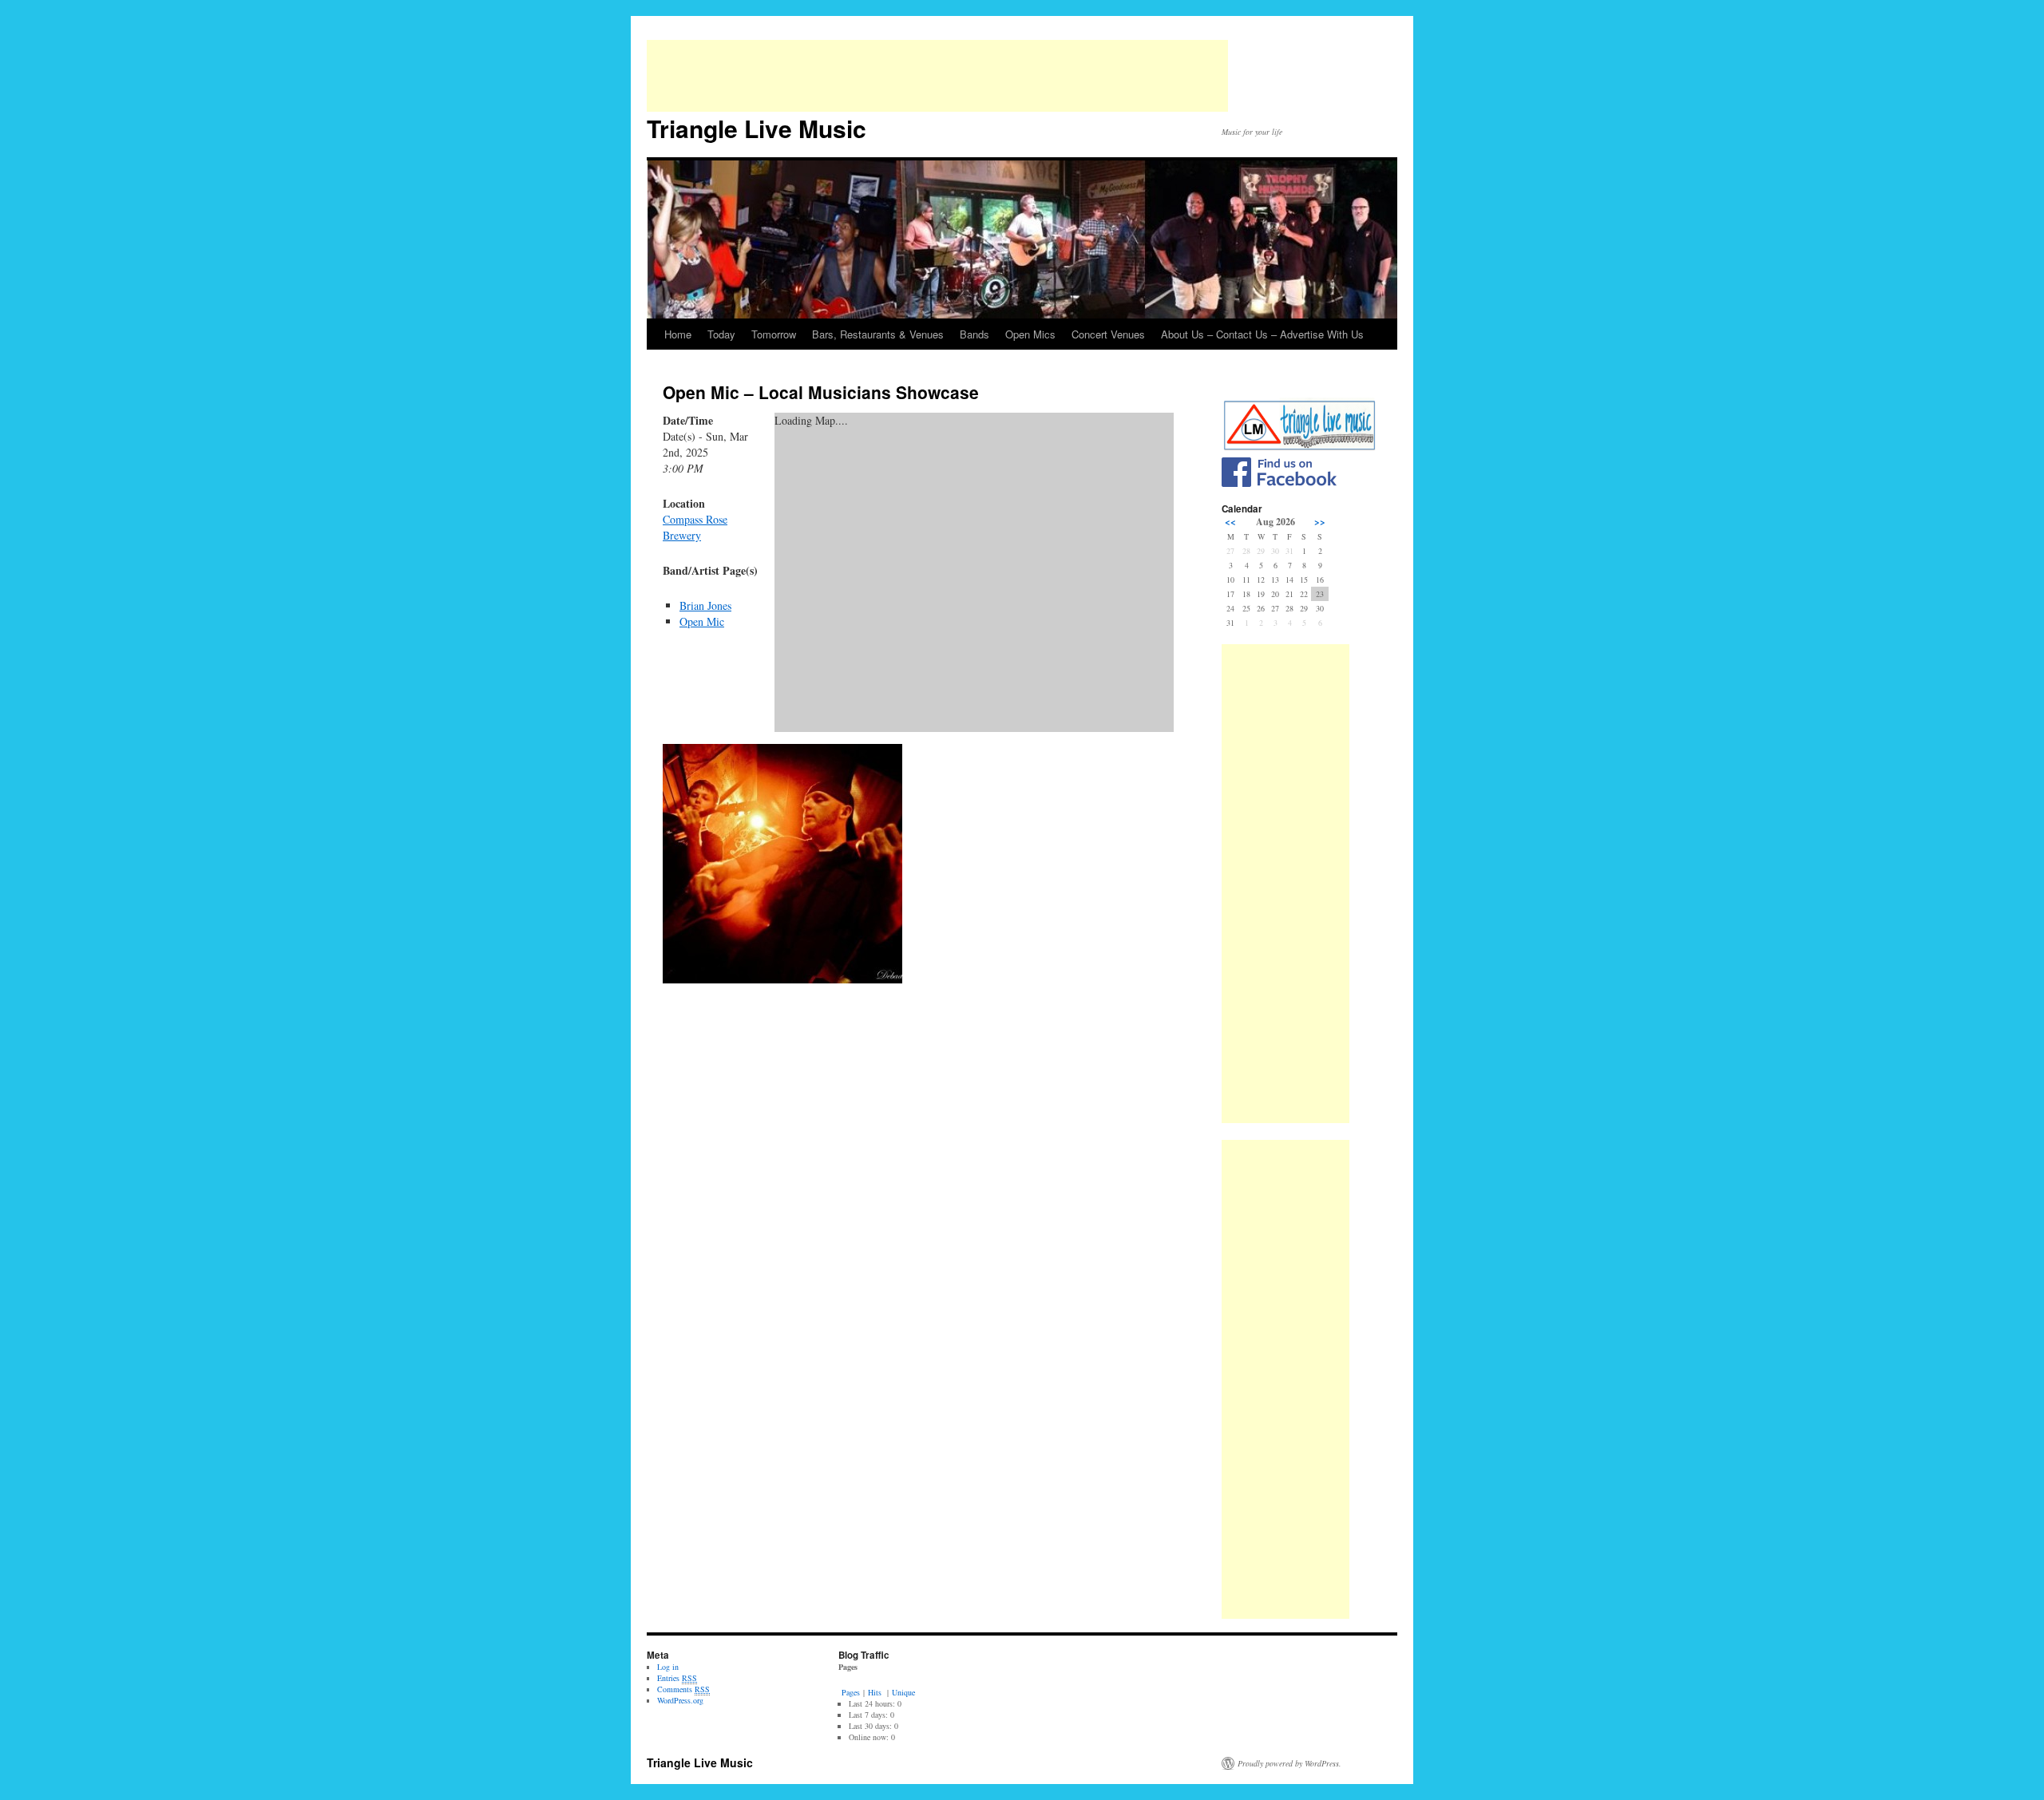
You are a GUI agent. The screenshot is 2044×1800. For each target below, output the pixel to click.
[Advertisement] (937, 76)
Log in (668, 1667)
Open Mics (1030, 334)
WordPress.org (680, 1700)
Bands (974, 334)
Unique (903, 1692)
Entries (677, 1678)
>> (1320, 522)
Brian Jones (705, 605)
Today (721, 334)
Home (678, 334)
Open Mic (702, 621)
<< (1230, 522)
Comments (683, 1689)
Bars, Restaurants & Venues (878, 334)
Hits (876, 1692)
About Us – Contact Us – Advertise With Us (1262, 334)
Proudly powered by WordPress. (1289, 1763)
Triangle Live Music (757, 128)
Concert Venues (1108, 334)
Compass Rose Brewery (695, 527)
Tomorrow (774, 334)
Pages (851, 1692)
